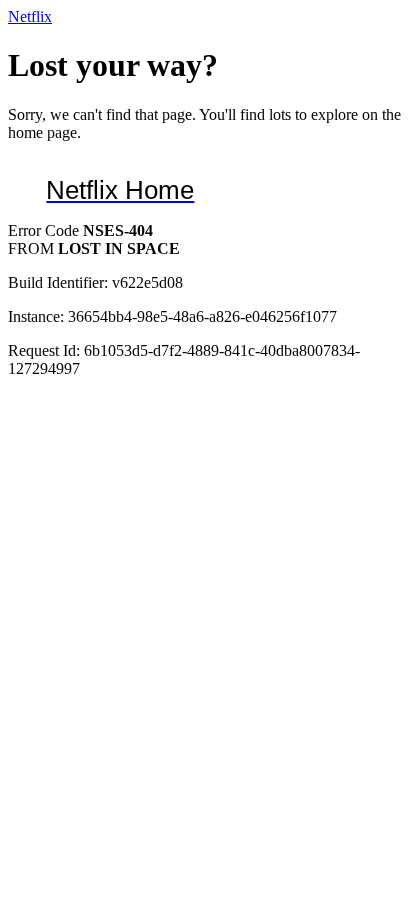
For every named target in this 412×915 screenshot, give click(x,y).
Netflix (30, 16)
